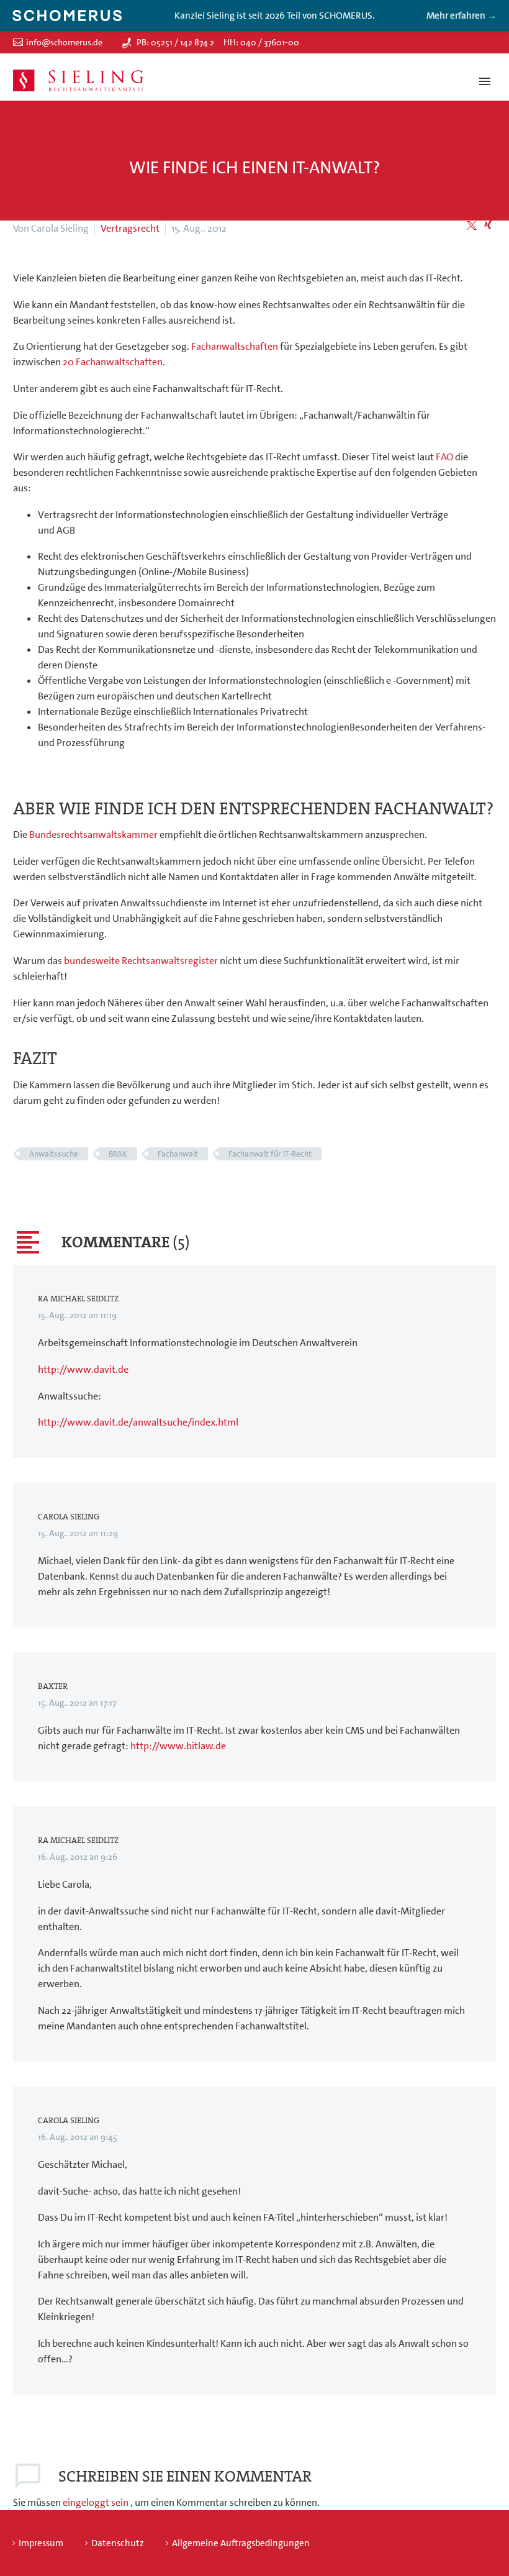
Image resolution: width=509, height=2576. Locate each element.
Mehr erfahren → (462, 16)
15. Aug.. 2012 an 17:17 (77, 1703)
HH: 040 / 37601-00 (261, 42)
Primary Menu (485, 81)
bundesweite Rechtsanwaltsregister (141, 961)
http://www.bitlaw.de (178, 1746)
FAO (444, 457)
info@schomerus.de (64, 42)
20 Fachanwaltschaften (113, 362)
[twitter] (472, 225)
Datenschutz (118, 2543)
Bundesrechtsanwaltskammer (93, 835)
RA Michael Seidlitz (78, 1299)
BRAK (118, 1154)
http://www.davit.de (83, 1369)
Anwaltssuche (54, 1154)
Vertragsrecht (130, 228)
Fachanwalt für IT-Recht (270, 1154)
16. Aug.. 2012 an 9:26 (78, 1857)
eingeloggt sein (97, 2502)
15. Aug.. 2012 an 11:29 (78, 1533)
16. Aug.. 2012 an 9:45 (78, 2137)
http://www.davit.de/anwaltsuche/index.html (138, 1422)
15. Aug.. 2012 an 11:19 (77, 1315)
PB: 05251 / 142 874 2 (175, 42)
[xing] (488, 225)
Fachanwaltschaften (235, 346)
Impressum (41, 2543)
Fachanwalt (178, 1154)
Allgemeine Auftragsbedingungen (241, 2543)
